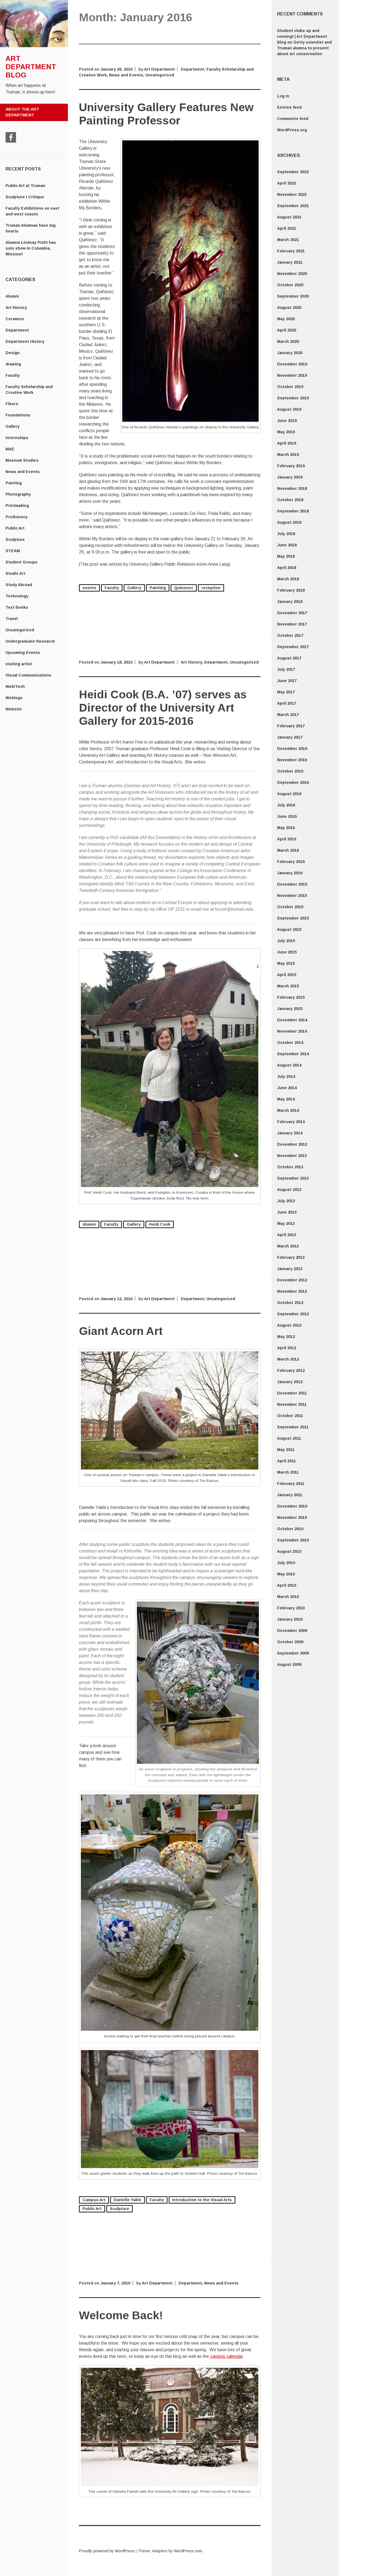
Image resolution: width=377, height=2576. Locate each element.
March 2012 (288, 1359)
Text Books (17, 607)
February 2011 (291, 1484)
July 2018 (286, 534)
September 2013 (293, 1178)
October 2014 (290, 1043)
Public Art (15, 528)
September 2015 (293, 918)
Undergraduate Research (30, 641)
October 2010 (290, 1529)
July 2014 (286, 1076)
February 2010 (291, 1608)
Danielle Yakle (128, 2200)
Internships (17, 438)
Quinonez (184, 588)
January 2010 (290, 1619)
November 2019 (292, 375)
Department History (25, 341)
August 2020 (289, 308)
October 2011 (290, 1416)
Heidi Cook (160, 1224)
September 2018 (293, 511)
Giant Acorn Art (121, 1331)
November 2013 (292, 1156)
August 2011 (289, 1438)
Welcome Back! (121, 2315)
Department (17, 330)
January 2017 (290, 737)
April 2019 (287, 443)
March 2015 (288, 986)
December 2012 (292, 1280)
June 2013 (287, 1212)
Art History (16, 308)
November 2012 (292, 1291)
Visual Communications (28, 675)
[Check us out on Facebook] (11, 137)
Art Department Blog (31, 67)
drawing (13, 364)
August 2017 (289, 658)
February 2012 (291, 1370)
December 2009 (292, 1631)
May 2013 (286, 1223)
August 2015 (289, 929)
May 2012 (286, 1337)
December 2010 (292, 1506)
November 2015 (292, 896)
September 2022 (293, 172)
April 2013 (287, 1235)
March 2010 (288, 1597)
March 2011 (288, 1472)
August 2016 (289, 794)
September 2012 (293, 1314)
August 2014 (289, 1065)
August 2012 (289, 1325)
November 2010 (292, 1517)
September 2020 (293, 296)
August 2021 (289, 217)
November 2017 (292, 624)
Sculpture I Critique (25, 197)
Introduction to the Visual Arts (202, 2200)
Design (13, 353)
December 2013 (292, 1144)
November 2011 (292, 1404)
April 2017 (287, 703)
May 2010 (286, 1574)
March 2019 (288, 455)
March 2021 (288, 240)
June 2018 (287, 545)
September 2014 (293, 1054)
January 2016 (290, 873)
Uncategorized (20, 630)
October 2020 (290, 285)
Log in (283, 96)
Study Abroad (19, 585)
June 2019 (287, 421)
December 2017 (292, 613)
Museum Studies (22, 460)
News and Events (23, 472)
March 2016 (288, 850)
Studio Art (15, 573)
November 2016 (292, 760)
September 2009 (293, 1653)
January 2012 (290, 1382)
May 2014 (286, 1099)
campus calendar (226, 2356)
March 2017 (288, 715)
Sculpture (15, 539)
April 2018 (287, 568)
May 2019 (286, 432)
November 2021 (292, 194)
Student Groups (22, 562)
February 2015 (291, 997)
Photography (18, 494)
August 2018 (289, 522)
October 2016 (290, 771)
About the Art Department (22, 112)
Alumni (12, 296)
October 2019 (290, 387)
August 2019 (289, 409)
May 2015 (286, 963)
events (89, 588)
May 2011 (286, 1450)
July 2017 (286, 669)
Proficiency (17, 517)
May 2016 (286, 828)
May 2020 (286, 319)
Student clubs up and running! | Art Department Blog (302, 36)
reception (211, 588)
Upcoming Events (23, 653)
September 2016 (293, 782)
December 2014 (292, 1020)
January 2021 (290, 262)
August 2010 (289, 1551)
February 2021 (291, 251)
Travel (12, 619)
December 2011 (292, 1393)
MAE (10, 449)
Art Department (159, 69)
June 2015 (287, 952)
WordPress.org (292, 130)
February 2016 (291, 862)
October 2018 (290, 500)
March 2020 (288, 341)
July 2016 (286, 805)
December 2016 (292, 749)
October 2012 (290, 1303)
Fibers (12, 404)
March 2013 (288, 1246)
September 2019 (293, 398)
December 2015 (292, 884)
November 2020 (292, 274)
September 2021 (293, 206)
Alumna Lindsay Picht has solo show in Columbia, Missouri (31, 248)
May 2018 (286, 556)
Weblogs (14, 698)
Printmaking (17, 506)
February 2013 (291, 1257)
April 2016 (287, 839)
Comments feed (293, 119)
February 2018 (291, 590)
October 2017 (290, 635)
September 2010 (293, 1540)
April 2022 (287, 183)
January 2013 (290, 1269)
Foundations (18, 415)
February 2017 (291, 726)
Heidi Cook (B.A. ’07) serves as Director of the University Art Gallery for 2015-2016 (163, 708)
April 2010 (287, 1585)
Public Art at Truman (25, 186)
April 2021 (287, 228)
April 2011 (286, 1461)
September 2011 (293, 1427)
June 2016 (287, 816)
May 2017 (286, 692)
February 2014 (291, 1122)
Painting (14, 483)
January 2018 (290, 602)
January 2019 (290, 477)
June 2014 (287, 1088)
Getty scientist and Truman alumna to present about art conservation (304, 48)
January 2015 (290, 1009)
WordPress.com (188, 2551)
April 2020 (287, 330)
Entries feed (289, 107)
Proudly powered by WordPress (107, 2551)
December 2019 (292, 364)
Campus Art (94, 2200)
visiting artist (19, 664)
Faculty (13, 375)
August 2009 (289, 1664)
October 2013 (290, 1167)
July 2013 (286, 1201)
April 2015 (287, 975)
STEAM (13, 551)
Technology (17, 596)
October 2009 (290, 1642)
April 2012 (287, 1348)
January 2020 (290, 353)
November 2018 (292, 488)
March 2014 (288, 1110)
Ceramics (15, 319)
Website (14, 709)
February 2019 (291, 466)
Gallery (13, 426)
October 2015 (290, 907)
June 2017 (287, 681)
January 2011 (290, 1495)
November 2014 (292, 1031)
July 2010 (286, 1563)
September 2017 (293, 647)
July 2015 (286, 941)
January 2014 (290, 1133)
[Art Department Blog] (34, 46)
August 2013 (289, 1190)
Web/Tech (15, 686)
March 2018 (288, 579)
